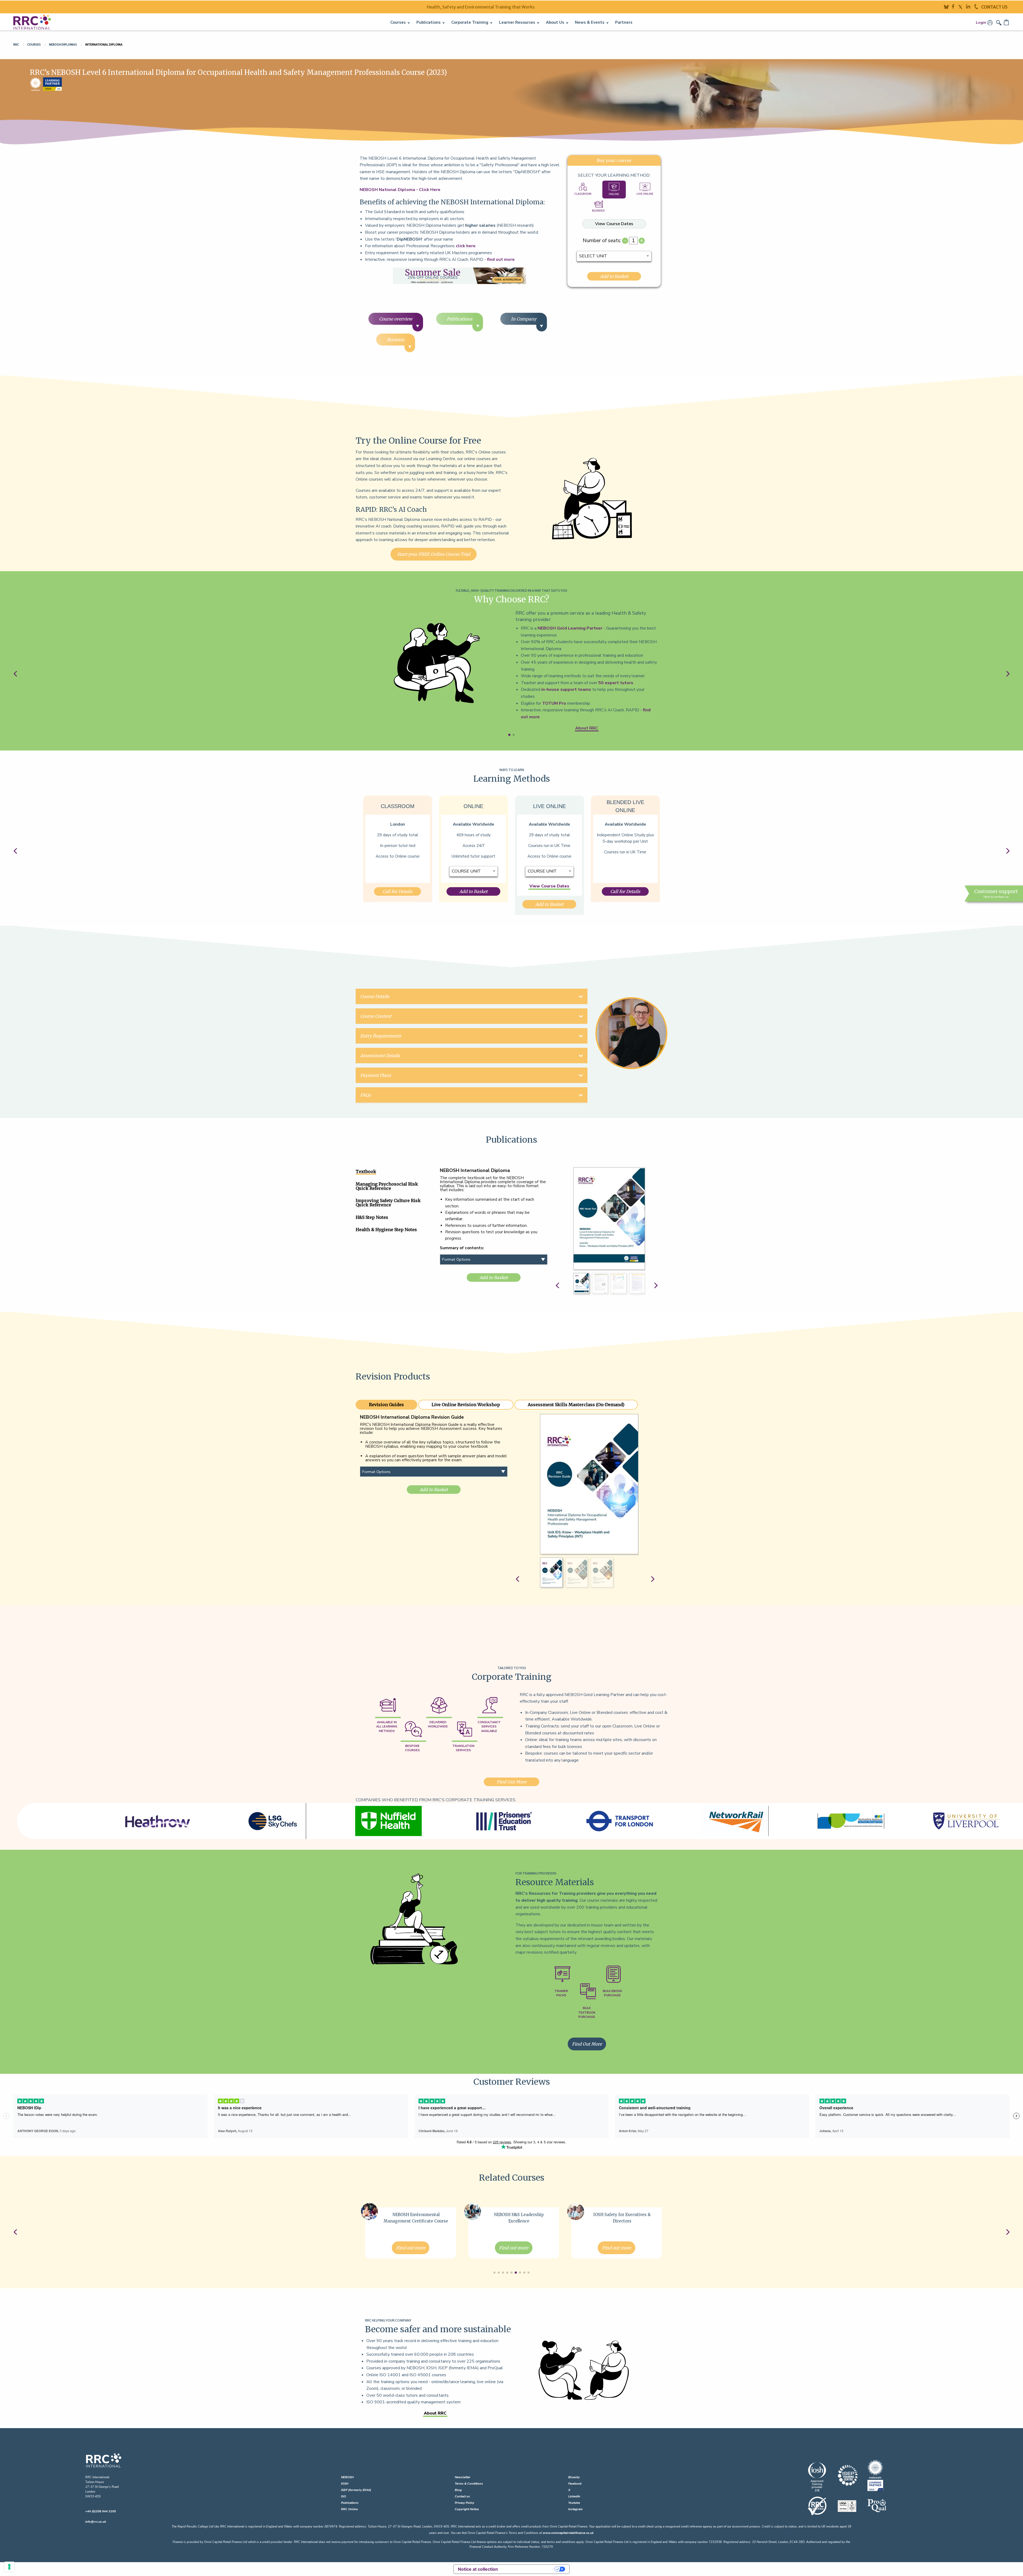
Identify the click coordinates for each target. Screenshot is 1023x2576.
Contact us (462, 2496)
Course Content (376, 1016)
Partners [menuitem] (624, 22)
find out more (501, 259)
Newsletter (463, 2477)
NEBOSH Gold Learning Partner (570, 628)
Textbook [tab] (366, 1171)
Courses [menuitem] (398, 22)
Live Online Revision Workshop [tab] (466, 1405)
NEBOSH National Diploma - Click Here (400, 190)
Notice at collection (478, 2569)
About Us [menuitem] (555, 22)
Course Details (375, 996)
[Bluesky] (948, 6)
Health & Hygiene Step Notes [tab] (386, 1230)
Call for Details (397, 891)
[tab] (583, 189)
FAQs (366, 1095)
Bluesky (574, 2477)
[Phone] (978, 6)
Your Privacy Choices (529, 2569)
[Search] (999, 22)
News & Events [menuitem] (590, 22)
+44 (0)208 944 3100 (101, 2511)
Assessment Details (380, 1056)
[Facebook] (955, 6)
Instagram (575, 2509)
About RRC (587, 728)
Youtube (574, 2503)
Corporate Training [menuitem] (470, 22)
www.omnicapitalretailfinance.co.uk (568, 2533)
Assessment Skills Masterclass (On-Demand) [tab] (576, 1405)
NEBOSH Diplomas (63, 44)
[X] (962, 6)
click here (466, 246)
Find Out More (511, 1782)
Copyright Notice (467, 2509)
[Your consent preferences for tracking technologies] (9, 2567)
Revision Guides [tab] (386, 1405)
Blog (458, 2490)
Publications (350, 2503)
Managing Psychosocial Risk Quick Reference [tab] (387, 1186)
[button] (509, 735)
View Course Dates (614, 224)
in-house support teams (566, 689)
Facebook (575, 2484)
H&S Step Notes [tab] (372, 1217)
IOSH (345, 2484)
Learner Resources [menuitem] (517, 22)
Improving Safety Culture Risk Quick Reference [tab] (388, 1203)
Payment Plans (376, 1075)
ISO (344, 2496)
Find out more (411, 2248)
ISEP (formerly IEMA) (356, 2490)
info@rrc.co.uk (96, 2522)
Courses (34, 44)
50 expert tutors (616, 683)
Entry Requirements (381, 1036)
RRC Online (349, 2509)
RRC (16, 44)
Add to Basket (614, 276)
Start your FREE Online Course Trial (434, 554)
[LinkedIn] (970, 6)
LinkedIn (574, 2496)
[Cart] (1007, 22)
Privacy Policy (464, 2503)
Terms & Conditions (469, 2484)
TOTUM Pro (554, 703)
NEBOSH (347, 2477)
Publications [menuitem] (429, 22)
